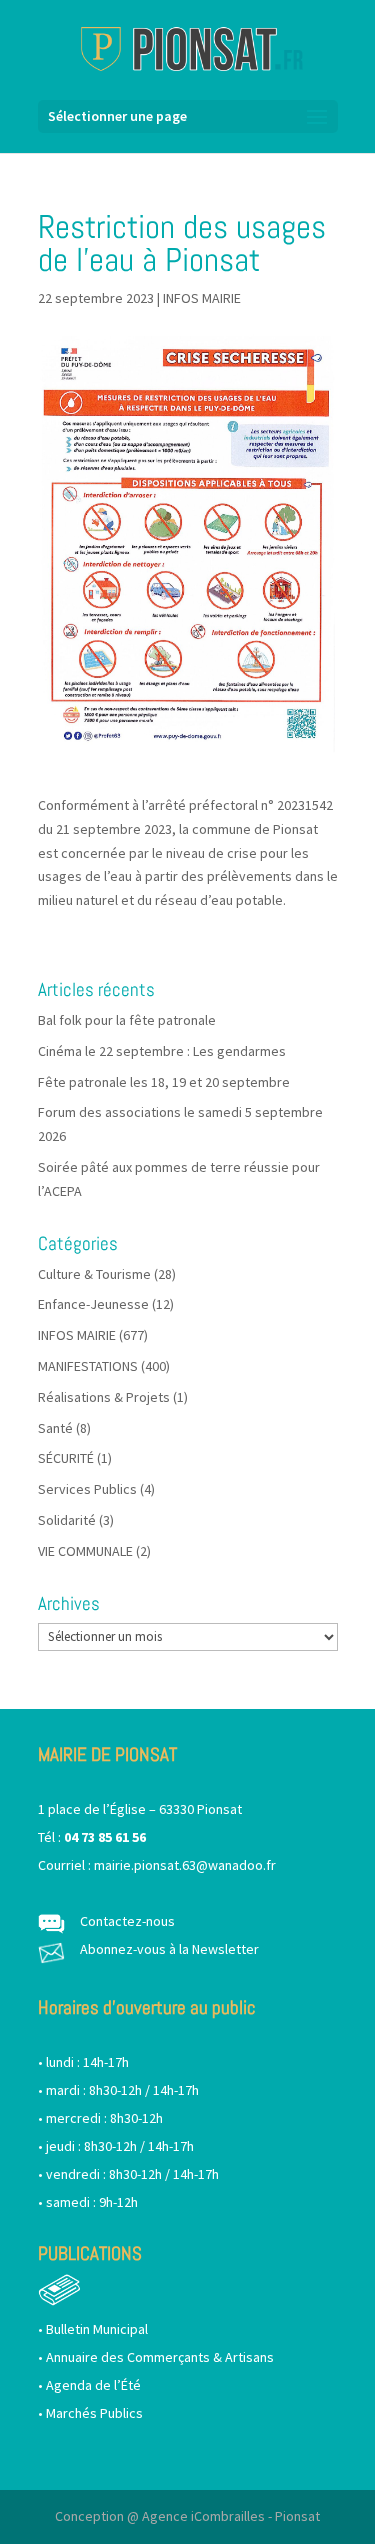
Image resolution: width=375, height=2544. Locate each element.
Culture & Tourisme (94, 1274)
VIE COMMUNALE (85, 1551)
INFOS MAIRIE (202, 298)
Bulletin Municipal (97, 2329)
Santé (55, 1428)
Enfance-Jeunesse (93, 1304)
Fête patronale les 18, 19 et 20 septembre (164, 1082)
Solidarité (67, 1520)
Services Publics (87, 1489)
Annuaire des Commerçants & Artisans (160, 2357)
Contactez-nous (127, 1921)
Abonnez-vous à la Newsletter (169, 1949)
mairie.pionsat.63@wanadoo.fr (185, 1865)
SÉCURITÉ (66, 1458)
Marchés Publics (94, 2413)
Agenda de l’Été (93, 2385)
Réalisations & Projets (104, 1397)
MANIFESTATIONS (88, 1366)
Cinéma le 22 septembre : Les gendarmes (162, 1051)
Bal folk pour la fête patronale (127, 1020)
